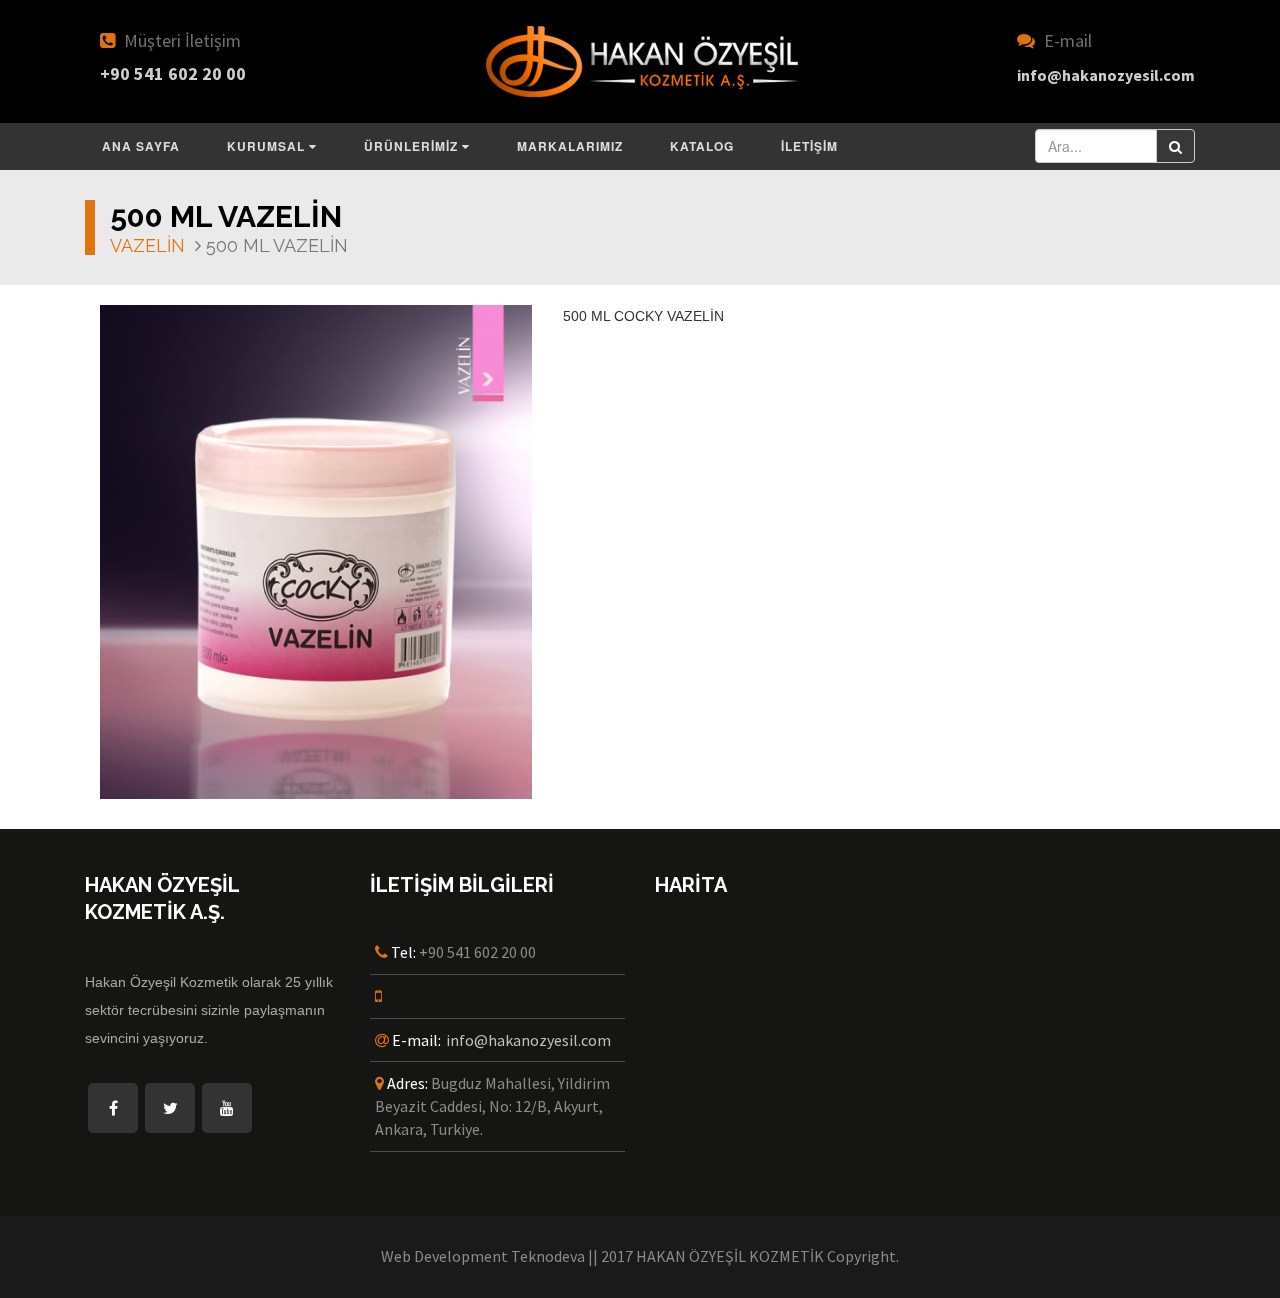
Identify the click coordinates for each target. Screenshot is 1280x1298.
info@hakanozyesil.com (528, 1040)
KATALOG (702, 146)
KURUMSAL (268, 146)
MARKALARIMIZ (570, 146)
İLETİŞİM (809, 146)
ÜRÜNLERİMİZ (413, 146)
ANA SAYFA (141, 146)
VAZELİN (147, 245)
